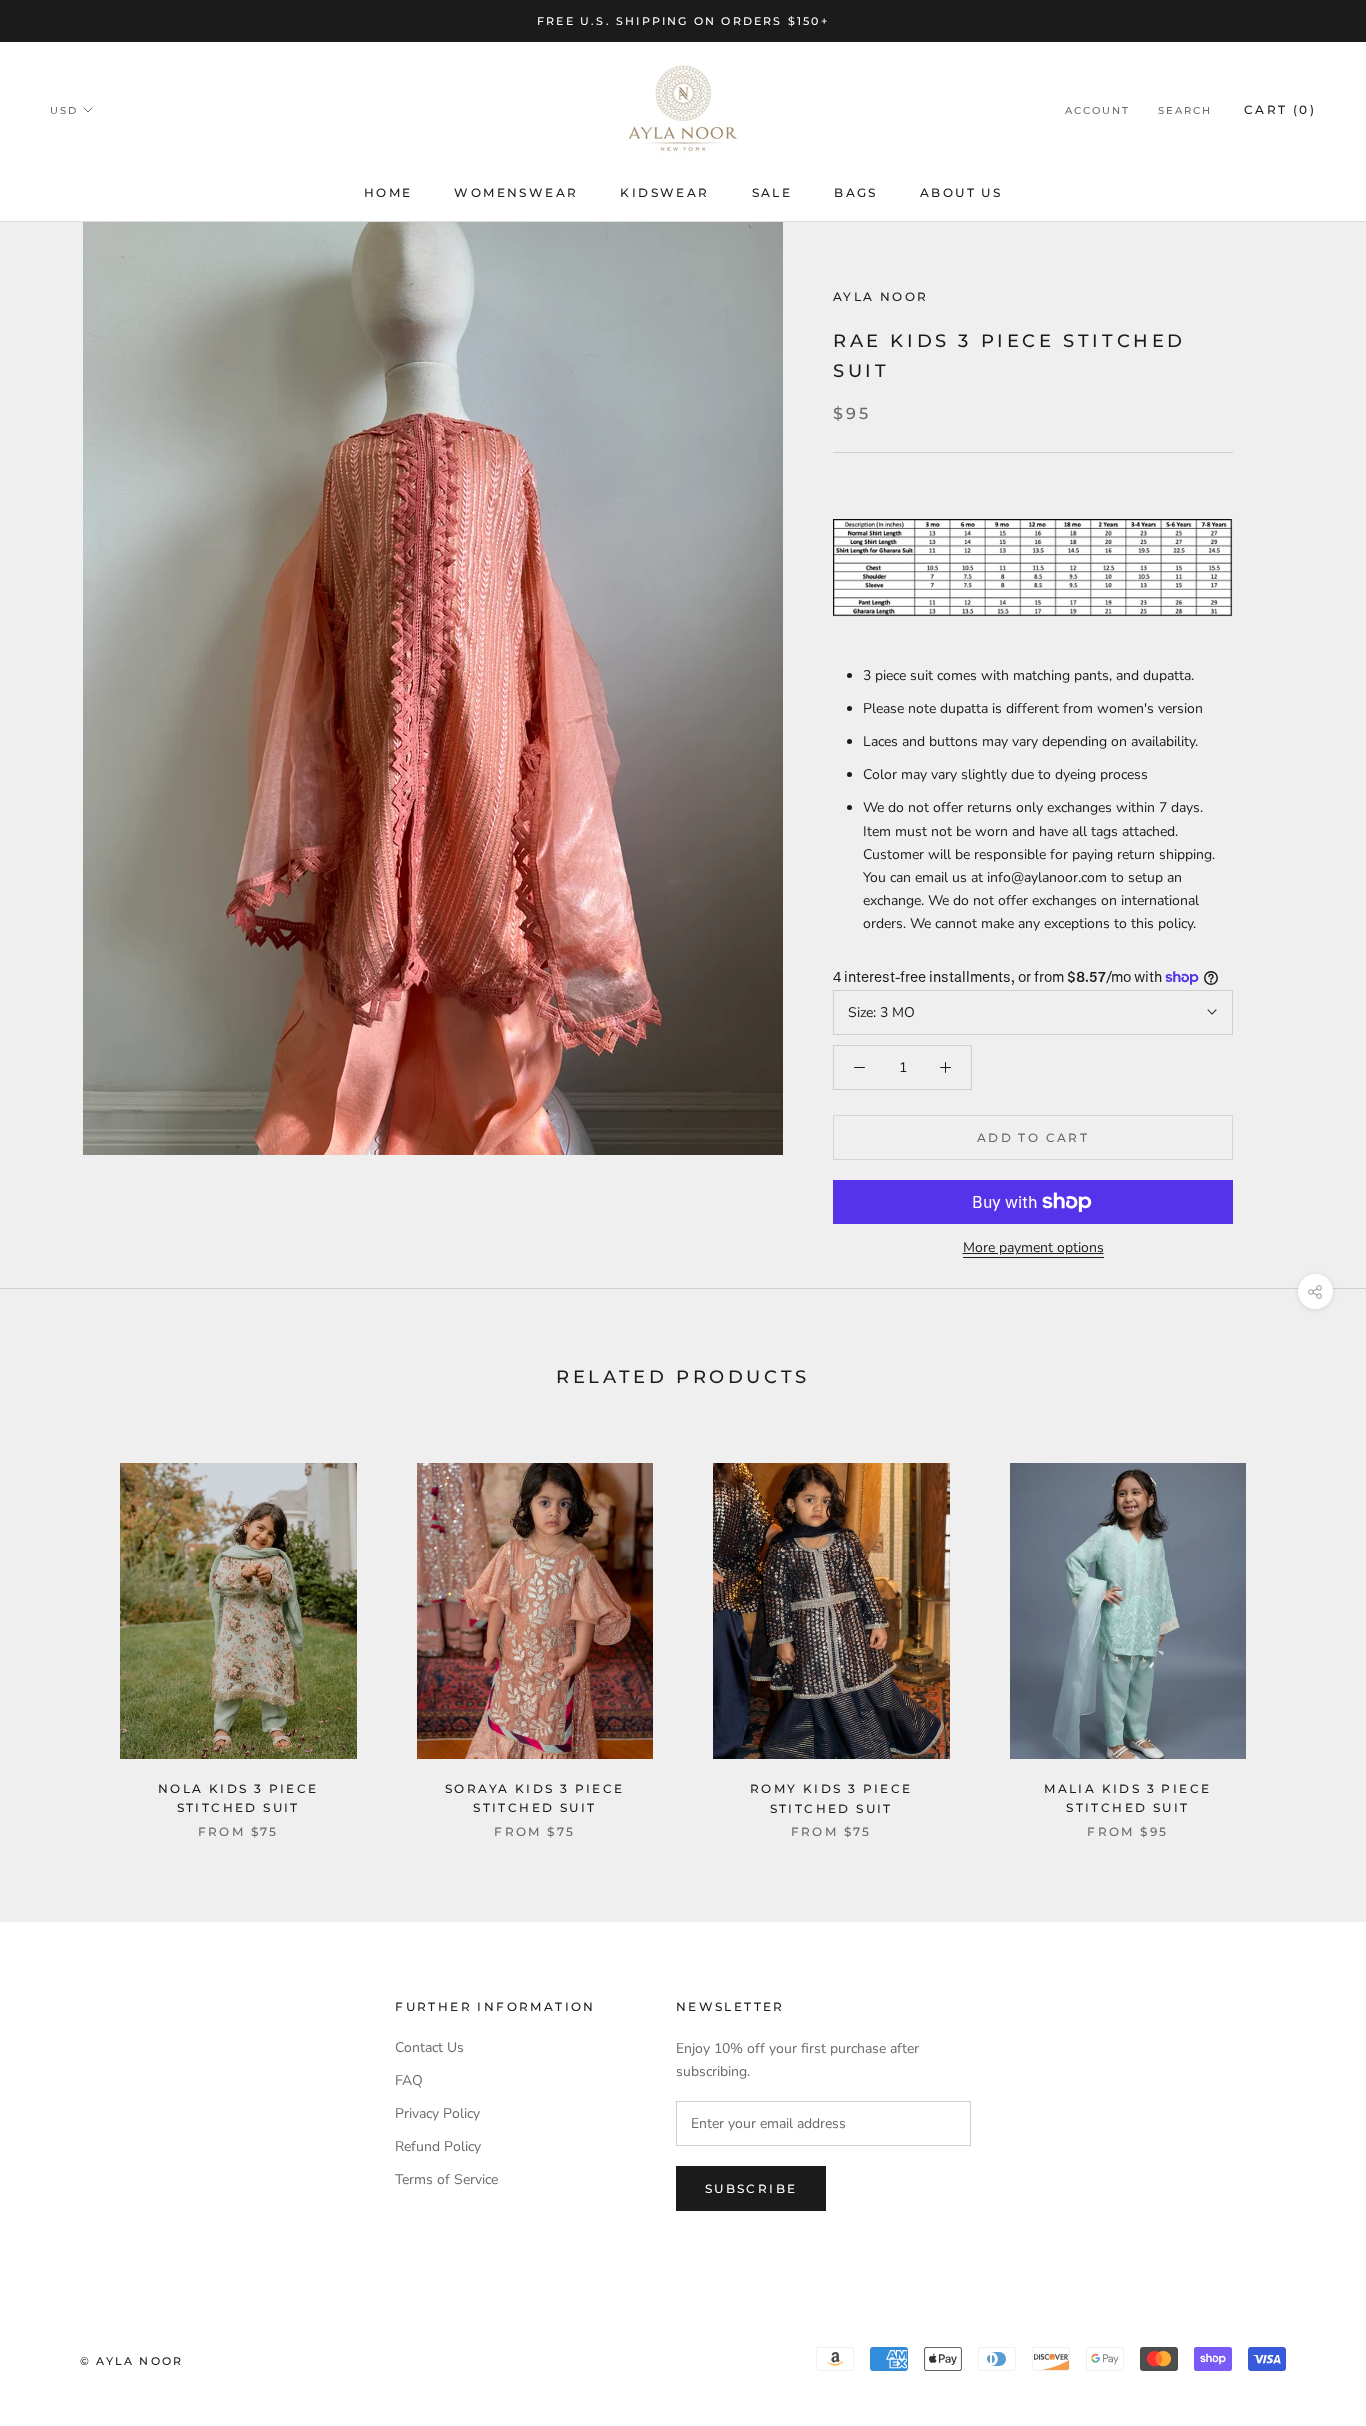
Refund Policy (438, 2146)
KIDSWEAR (664, 192)
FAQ (409, 2080)
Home (388, 192)
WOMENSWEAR (516, 192)
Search (1185, 110)
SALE (772, 192)
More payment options (1033, 1247)
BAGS (856, 192)
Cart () (1280, 109)
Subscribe (751, 2188)
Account (1097, 110)
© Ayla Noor (131, 2361)
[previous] (62, 1630)
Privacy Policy (437, 2113)
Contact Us (429, 2047)
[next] (1303, 1630)
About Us (961, 192)
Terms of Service (446, 2179)
